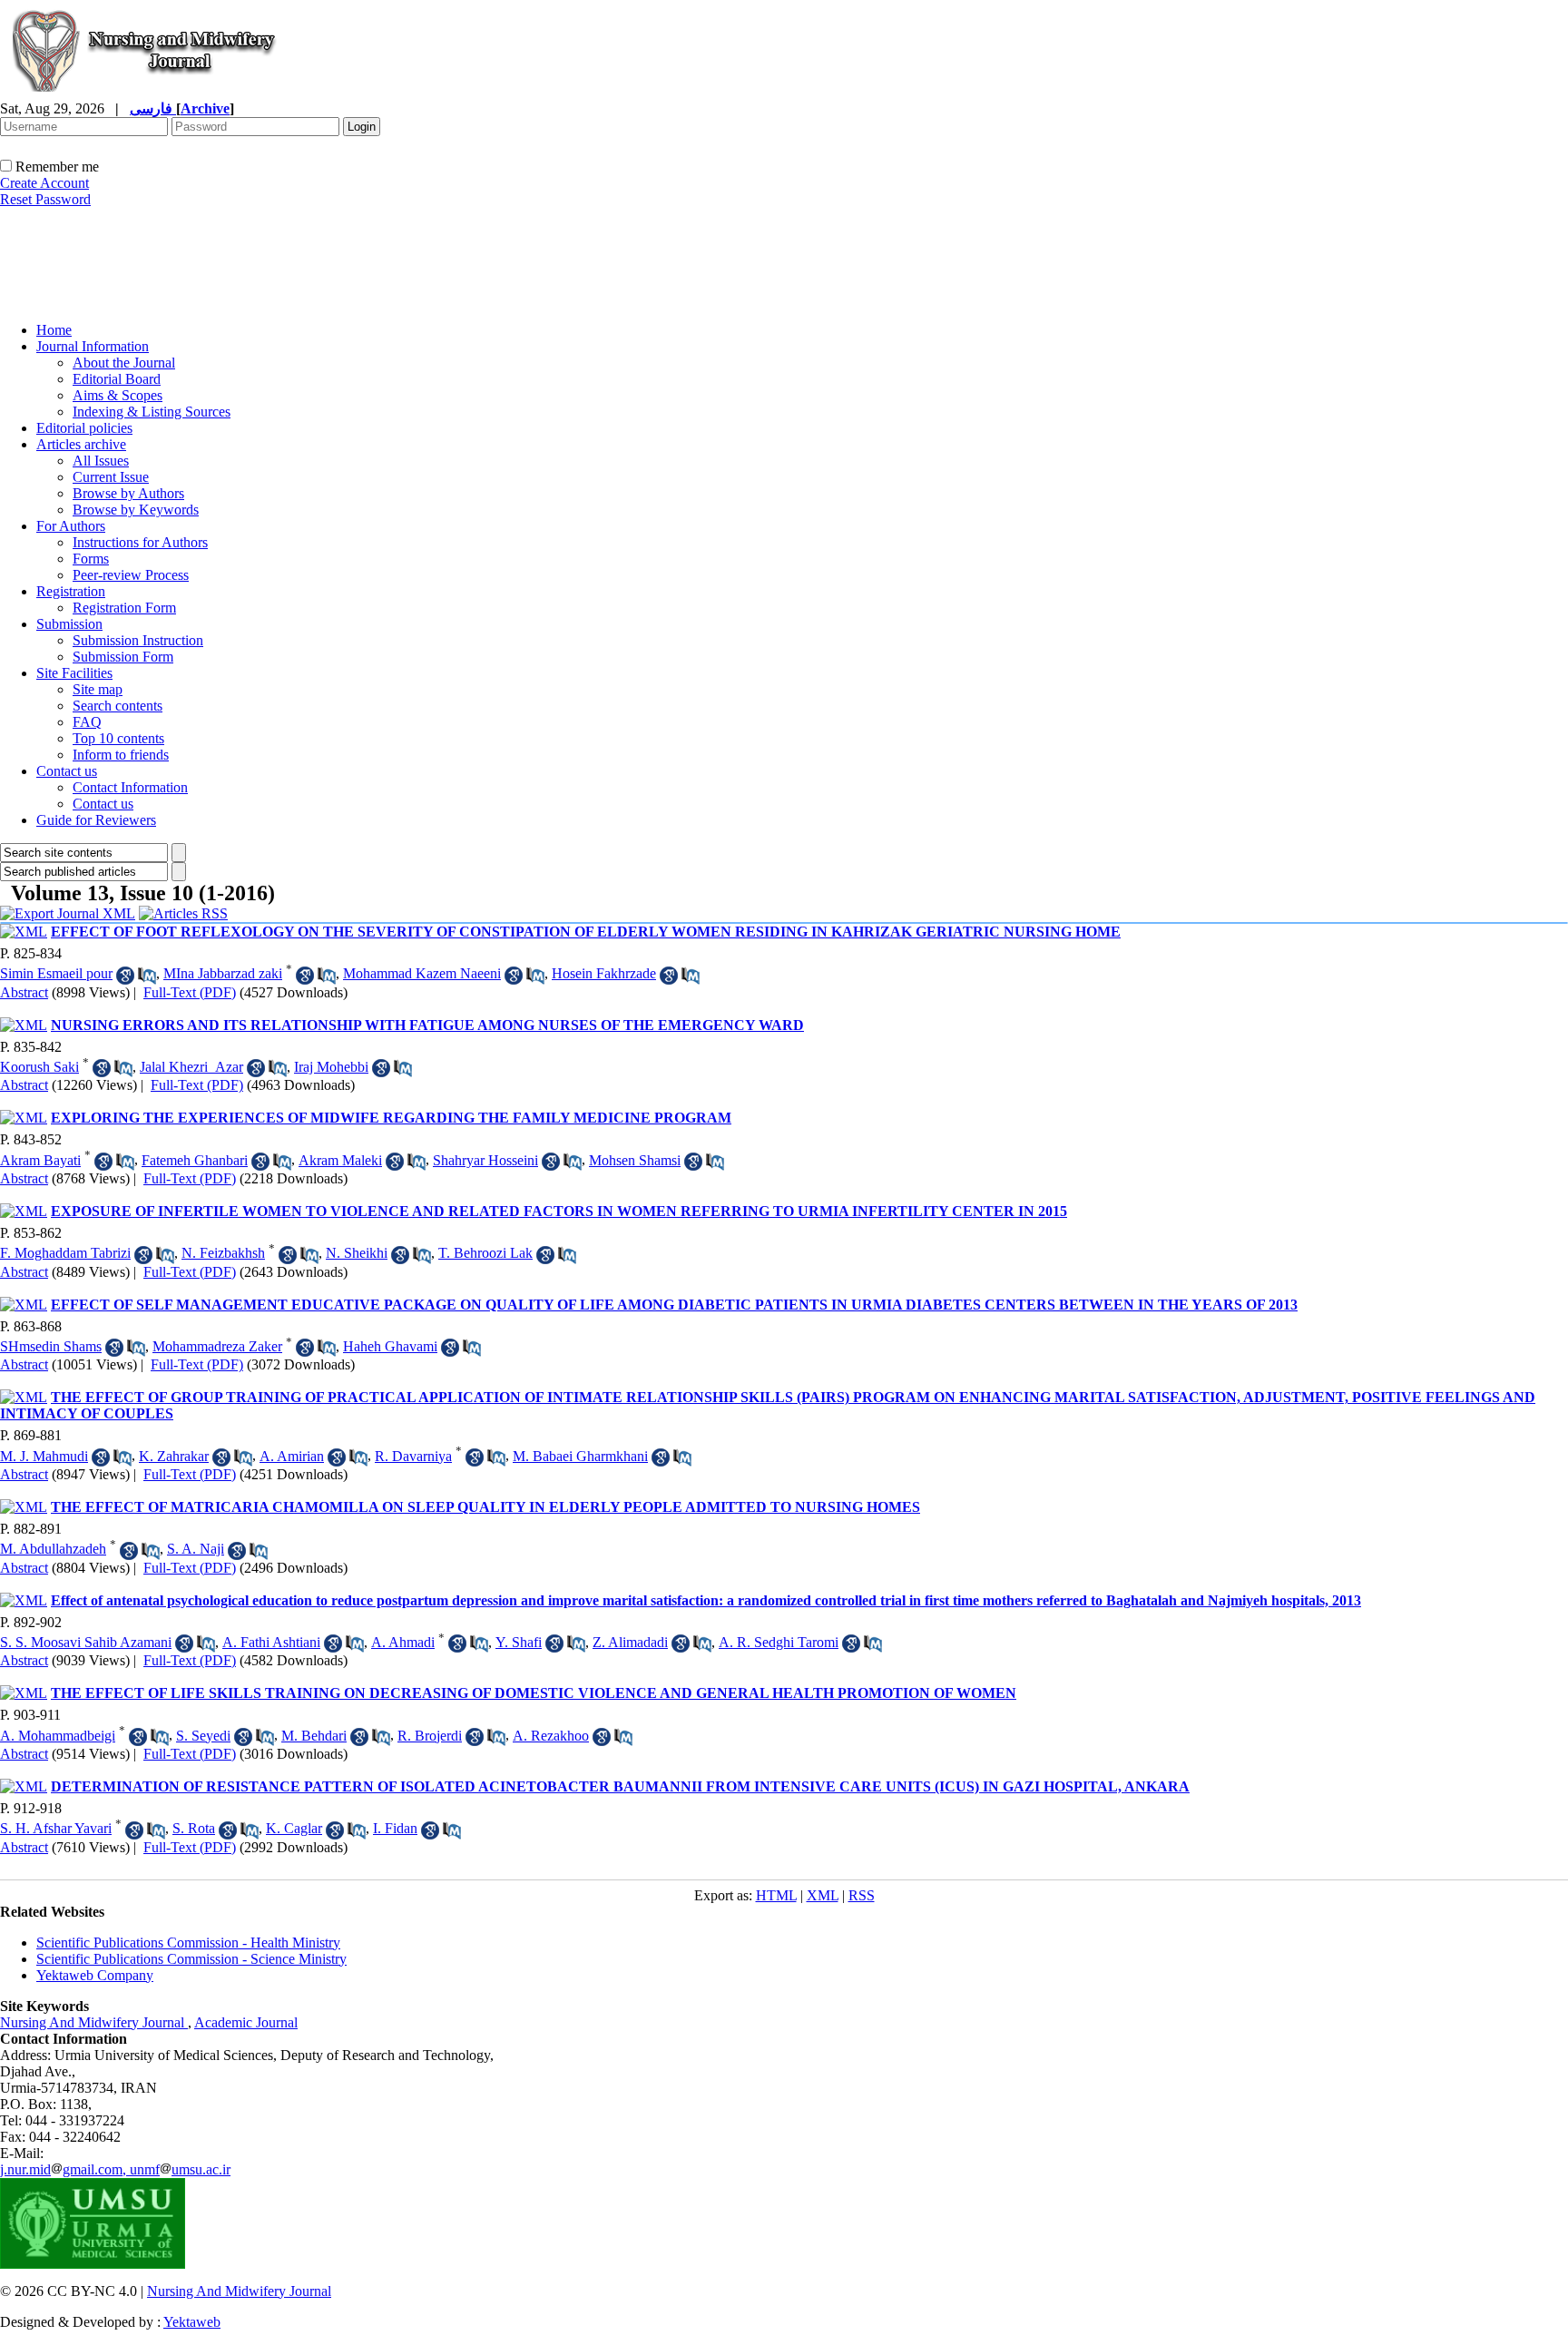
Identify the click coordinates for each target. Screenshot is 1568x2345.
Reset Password (45, 199)
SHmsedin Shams (51, 1346)
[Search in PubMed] (147, 976)
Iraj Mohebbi (331, 1067)
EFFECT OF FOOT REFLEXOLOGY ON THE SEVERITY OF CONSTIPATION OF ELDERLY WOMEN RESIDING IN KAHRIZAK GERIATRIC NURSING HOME (586, 932)
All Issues (101, 461)
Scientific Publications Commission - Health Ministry (188, 1943)
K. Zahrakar (174, 1456)
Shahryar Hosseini (485, 1160)
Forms (91, 559)
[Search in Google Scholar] (125, 976)
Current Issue (111, 477)
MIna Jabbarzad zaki (223, 973)
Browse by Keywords (136, 510)
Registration (71, 591)
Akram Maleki (340, 1160)
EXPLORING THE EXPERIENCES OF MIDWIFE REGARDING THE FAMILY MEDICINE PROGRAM (391, 1118)
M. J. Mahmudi (44, 1456)
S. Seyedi (203, 1736)
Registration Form (124, 608)
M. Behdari (314, 1736)
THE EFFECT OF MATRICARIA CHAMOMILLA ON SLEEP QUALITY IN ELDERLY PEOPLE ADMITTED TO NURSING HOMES (485, 1507)
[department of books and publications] (141, 303)
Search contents (118, 706)
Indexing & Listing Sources (152, 412)
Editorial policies (84, 428)
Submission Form (123, 657)
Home (54, 330)
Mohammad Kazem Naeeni (422, 973)
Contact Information (130, 787)
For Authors (71, 526)
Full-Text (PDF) (190, 992)
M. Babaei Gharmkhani (580, 1456)
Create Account (44, 183)
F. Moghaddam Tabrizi (65, 1253)
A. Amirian (292, 1456)
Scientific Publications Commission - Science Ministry (191, 1959)
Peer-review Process (131, 575)
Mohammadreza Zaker (217, 1346)
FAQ (87, 722)
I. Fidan (395, 1828)
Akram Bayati (40, 1160)
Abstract (24, 992)
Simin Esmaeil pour (56, 973)
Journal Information (93, 346)
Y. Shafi (519, 1642)
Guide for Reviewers (96, 820)
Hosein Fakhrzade (604, 973)
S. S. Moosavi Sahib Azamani (86, 1642)
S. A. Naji (196, 1549)
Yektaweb (192, 2322)
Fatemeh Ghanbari (195, 1160)
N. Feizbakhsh (223, 1253)
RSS (862, 1895)
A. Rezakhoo (551, 1736)
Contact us (67, 771)
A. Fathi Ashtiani (271, 1642)
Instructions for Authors (140, 542)
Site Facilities (74, 673)
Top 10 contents (118, 738)
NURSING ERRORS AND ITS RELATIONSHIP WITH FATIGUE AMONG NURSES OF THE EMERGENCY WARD (427, 1025)
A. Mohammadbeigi (58, 1736)
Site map (98, 689)
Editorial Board (117, 379)
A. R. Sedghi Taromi (779, 1642)
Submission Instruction (138, 640)
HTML (776, 1895)
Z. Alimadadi (630, 1642)
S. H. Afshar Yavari (56, 1828)
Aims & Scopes (118, 395)
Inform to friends (121, 755)
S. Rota (194, 1828)
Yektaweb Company (95, 1975)
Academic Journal (246, 2022)
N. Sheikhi (357, 1253)
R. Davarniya (413, 1456)
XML (823, 1895)
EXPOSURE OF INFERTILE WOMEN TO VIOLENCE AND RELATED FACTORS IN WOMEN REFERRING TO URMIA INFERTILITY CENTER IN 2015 (559, 1211)
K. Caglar (294, 1828)
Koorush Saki (39, 1067)
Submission (69, 624)
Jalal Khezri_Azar (191, 1067)
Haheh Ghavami (390, 1346)
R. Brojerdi (430, 1736)
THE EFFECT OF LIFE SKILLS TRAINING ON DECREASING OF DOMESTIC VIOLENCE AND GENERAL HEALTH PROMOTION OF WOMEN (534, 1693)
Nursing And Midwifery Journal (94, 2022)
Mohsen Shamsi (635, 1160)
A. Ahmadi (403, 1642)
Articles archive (81, 444)
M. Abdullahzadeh (53, 1549)
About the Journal (124, 363)
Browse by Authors (128, 493)
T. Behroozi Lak (485, 1253)
